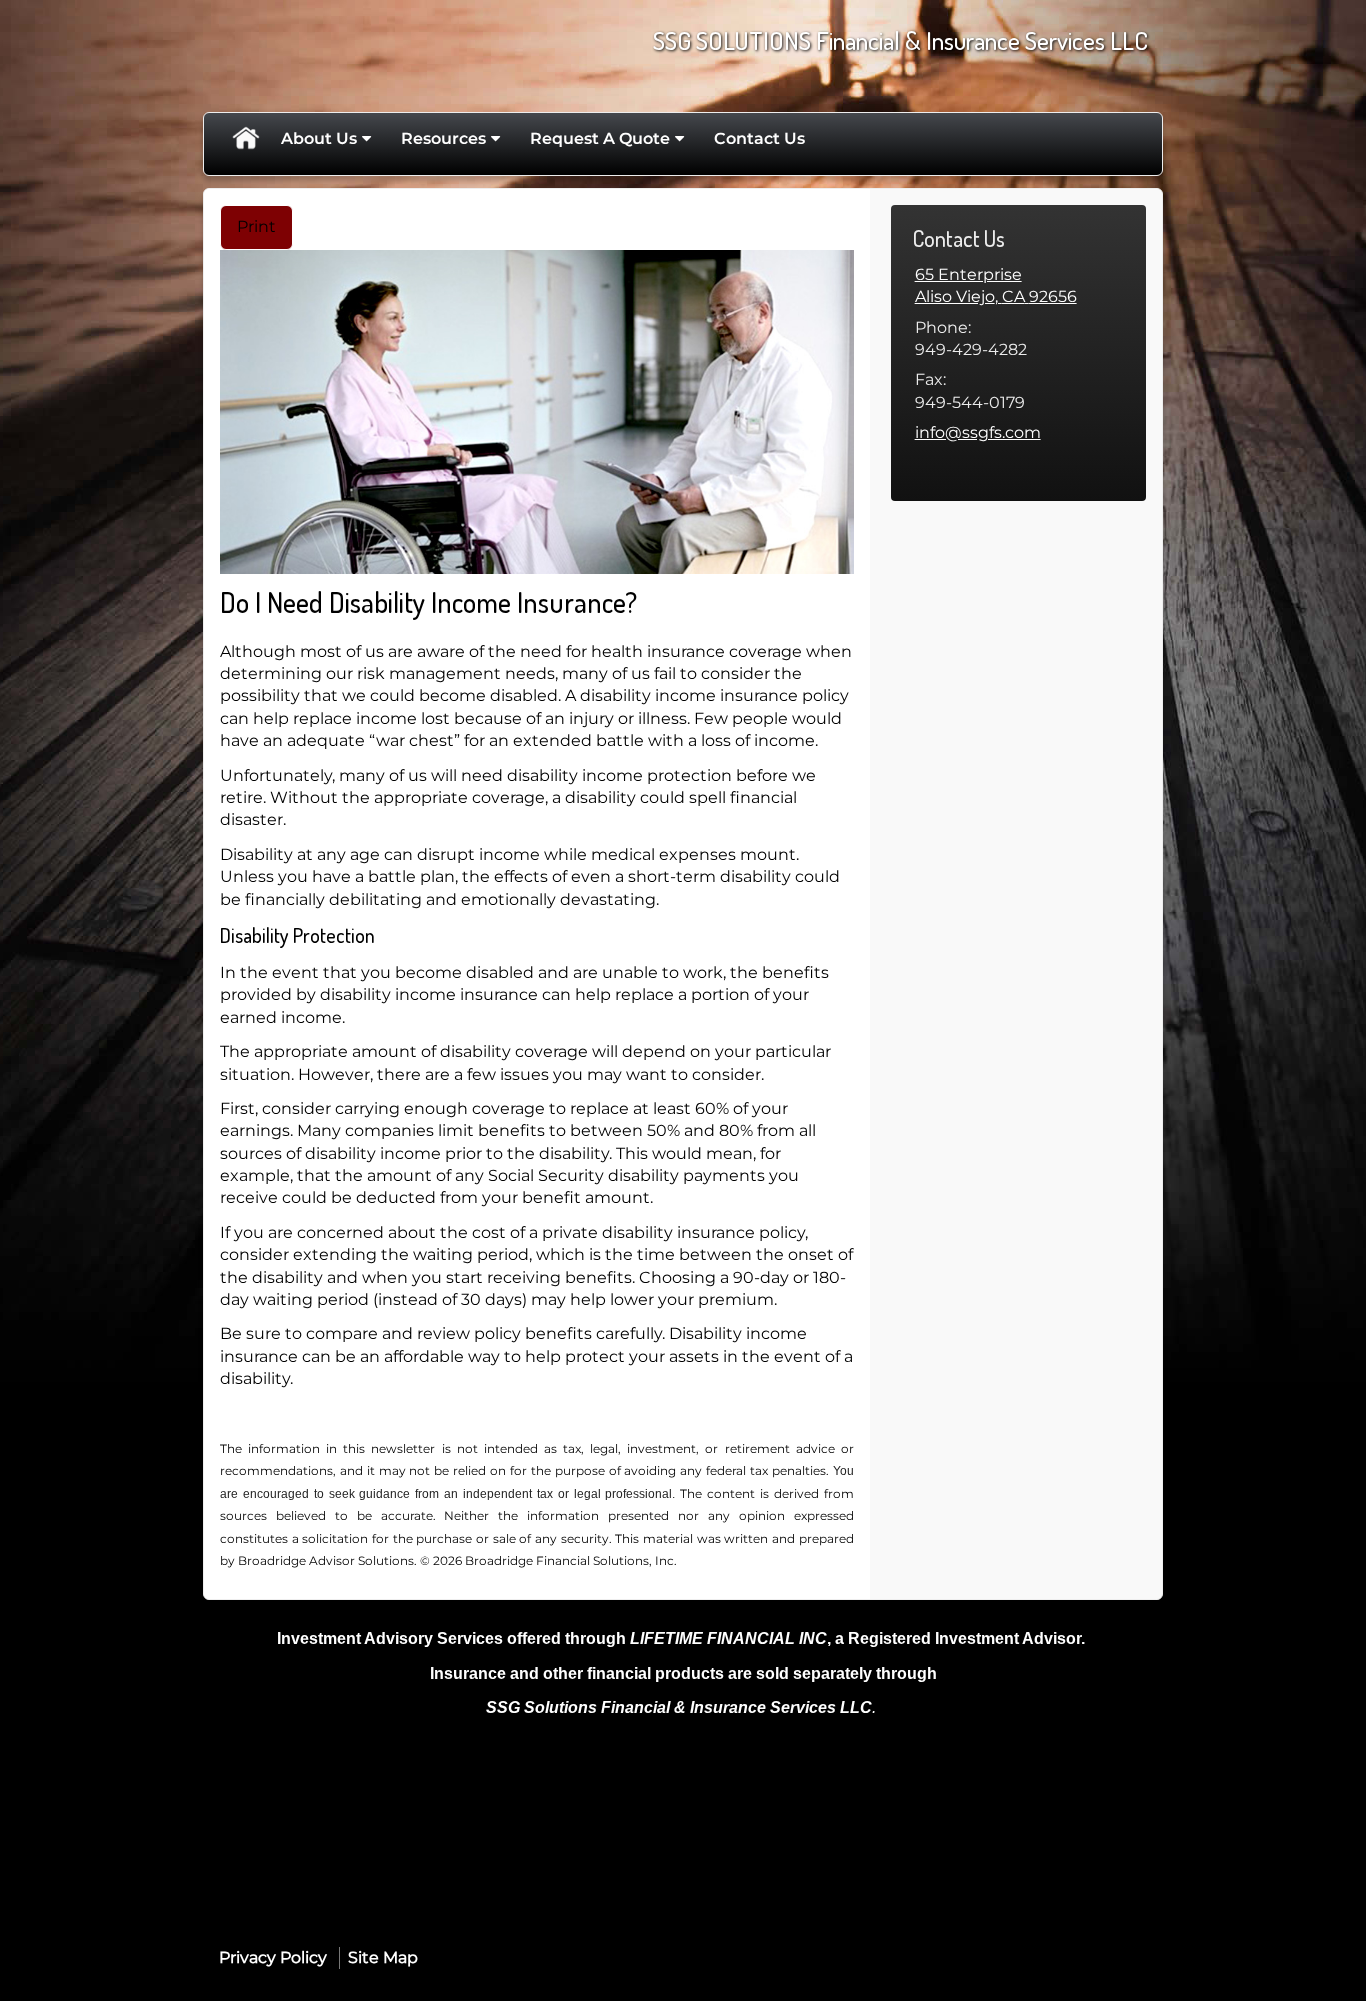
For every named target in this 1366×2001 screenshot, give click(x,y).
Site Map (383, 1957)
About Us (319, 138)
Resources (443, 138)
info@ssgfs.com (978, 432)
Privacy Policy (273, 1957)
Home (245, 139)
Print (256, 226)
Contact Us (759, 138)
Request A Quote (600, 138)
